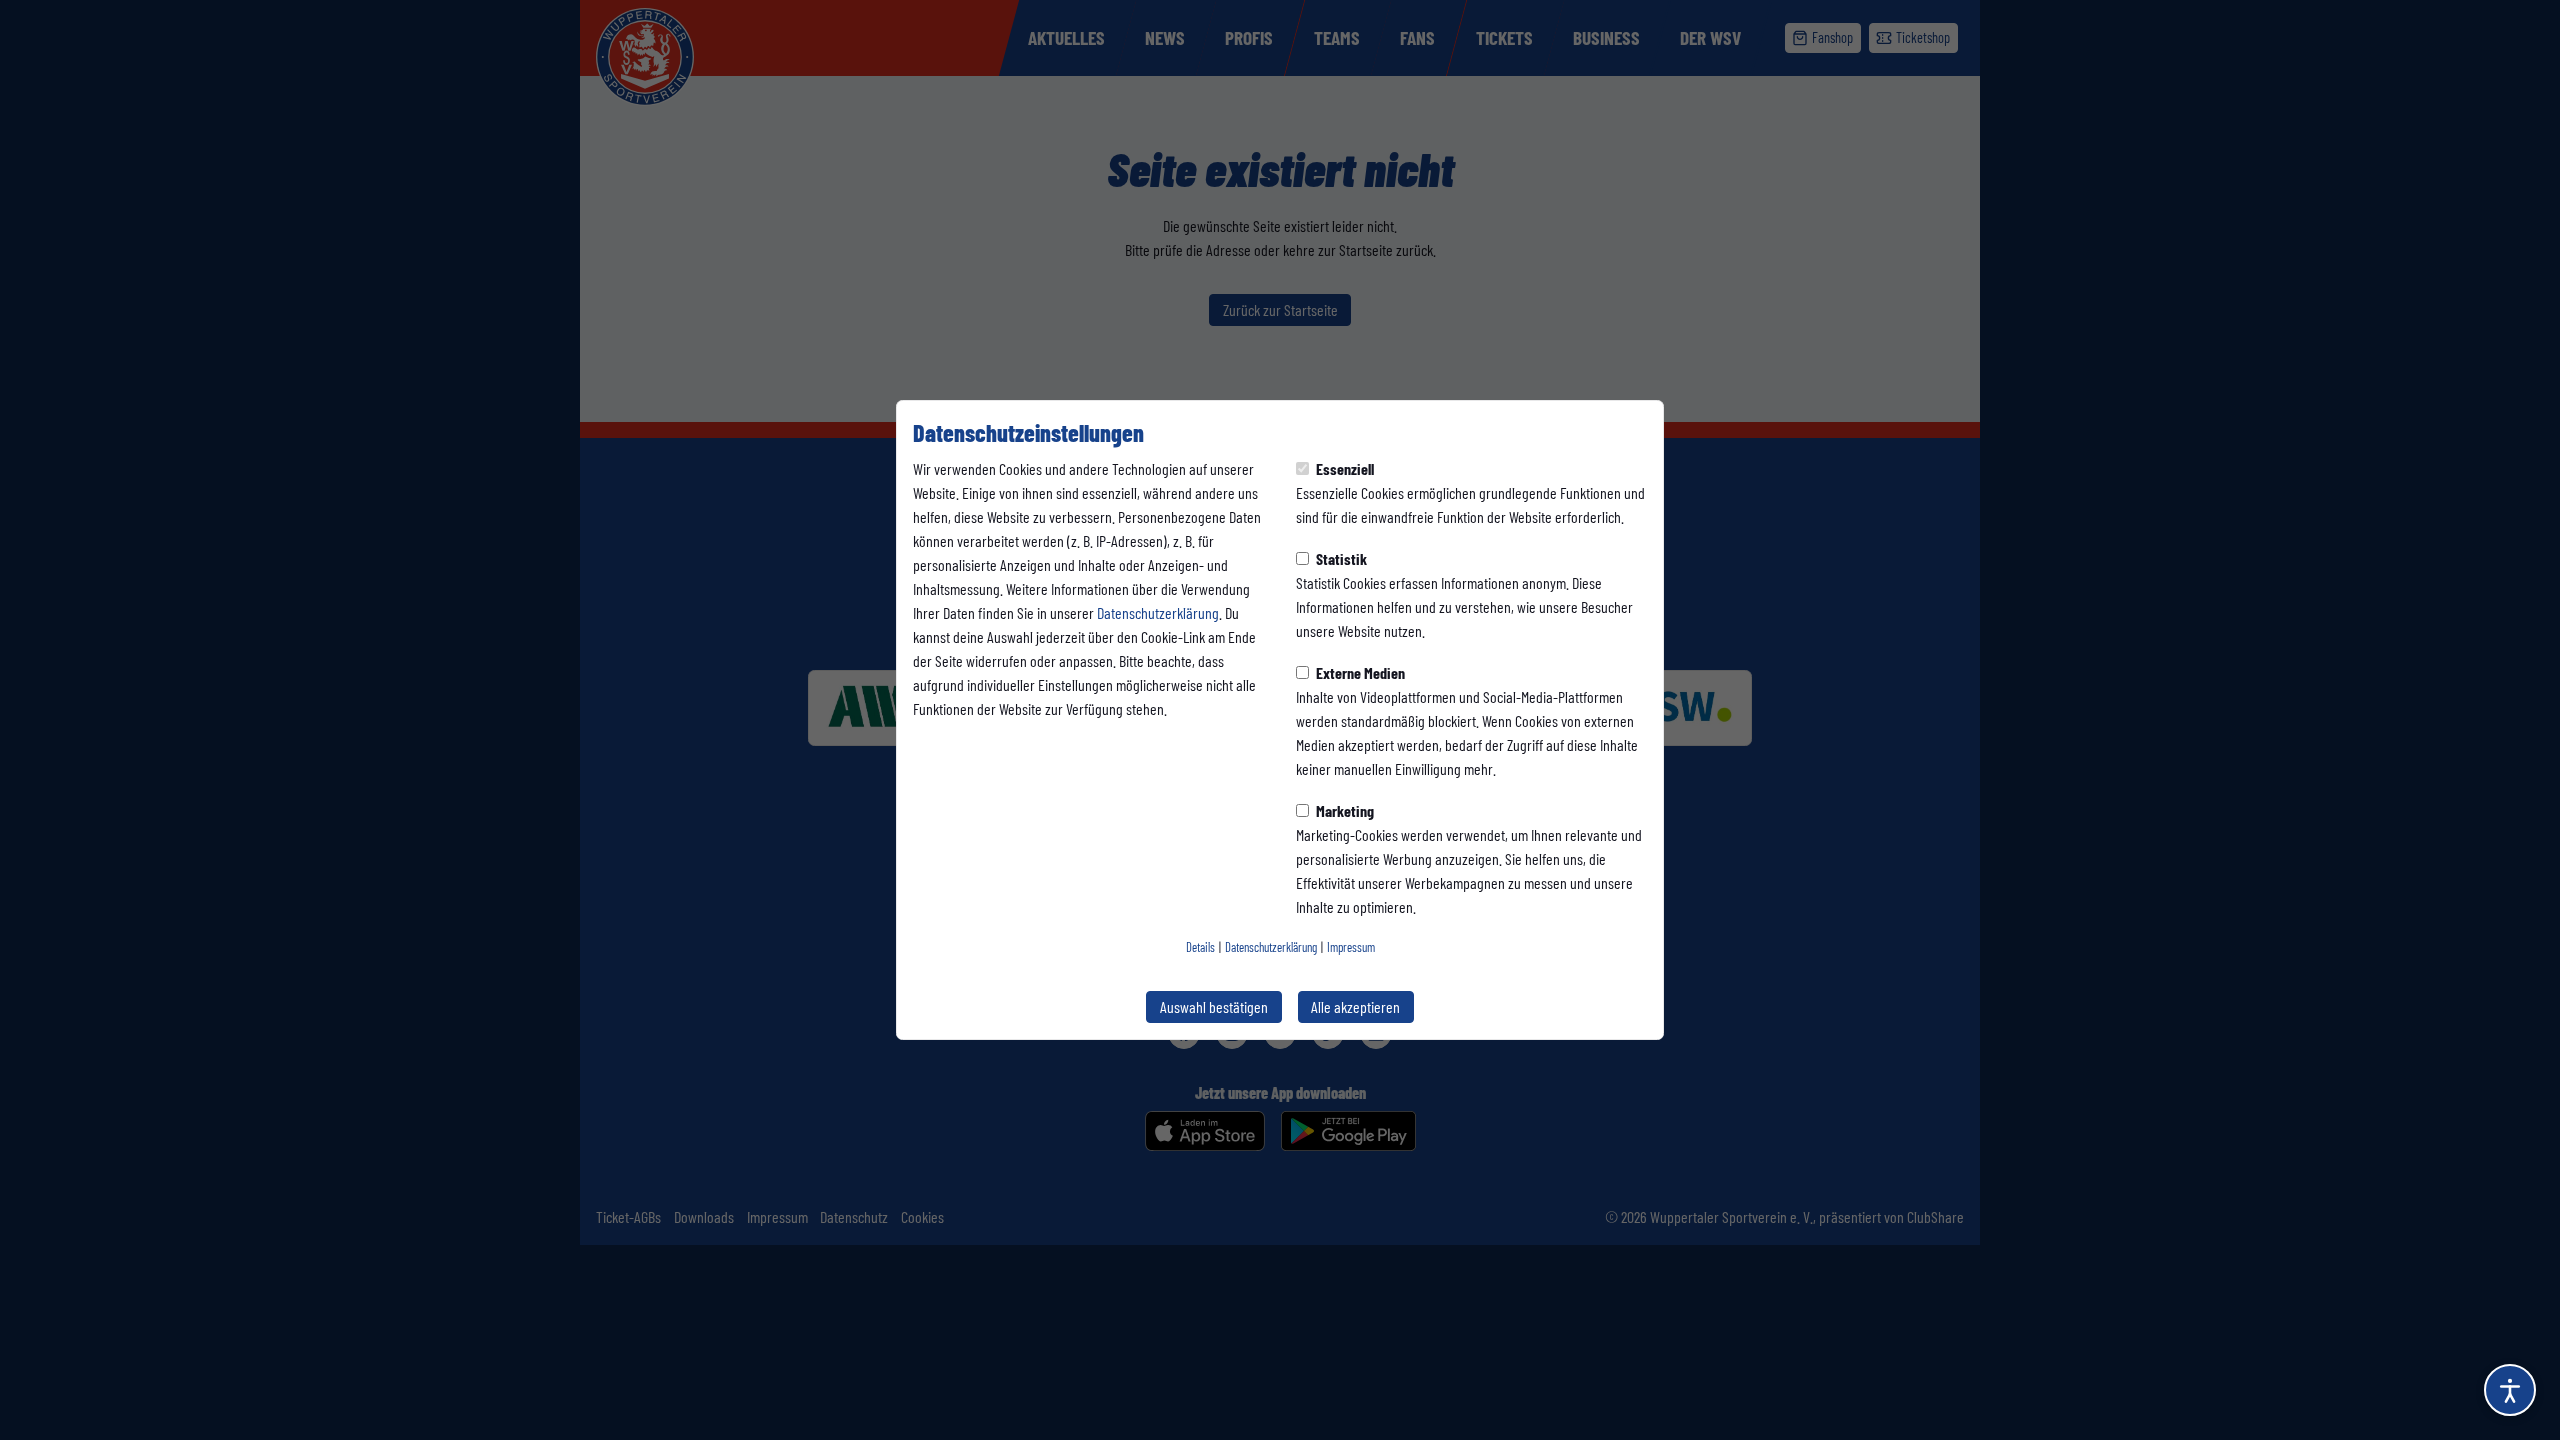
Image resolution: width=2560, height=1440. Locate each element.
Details (1200, 947)
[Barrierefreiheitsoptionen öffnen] (2510, 1390)
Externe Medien (1359, 672)
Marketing (1343, 810)
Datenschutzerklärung (1158, 612)
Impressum (1351, 947)
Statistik (1340, 558)
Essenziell (1343, 468)
